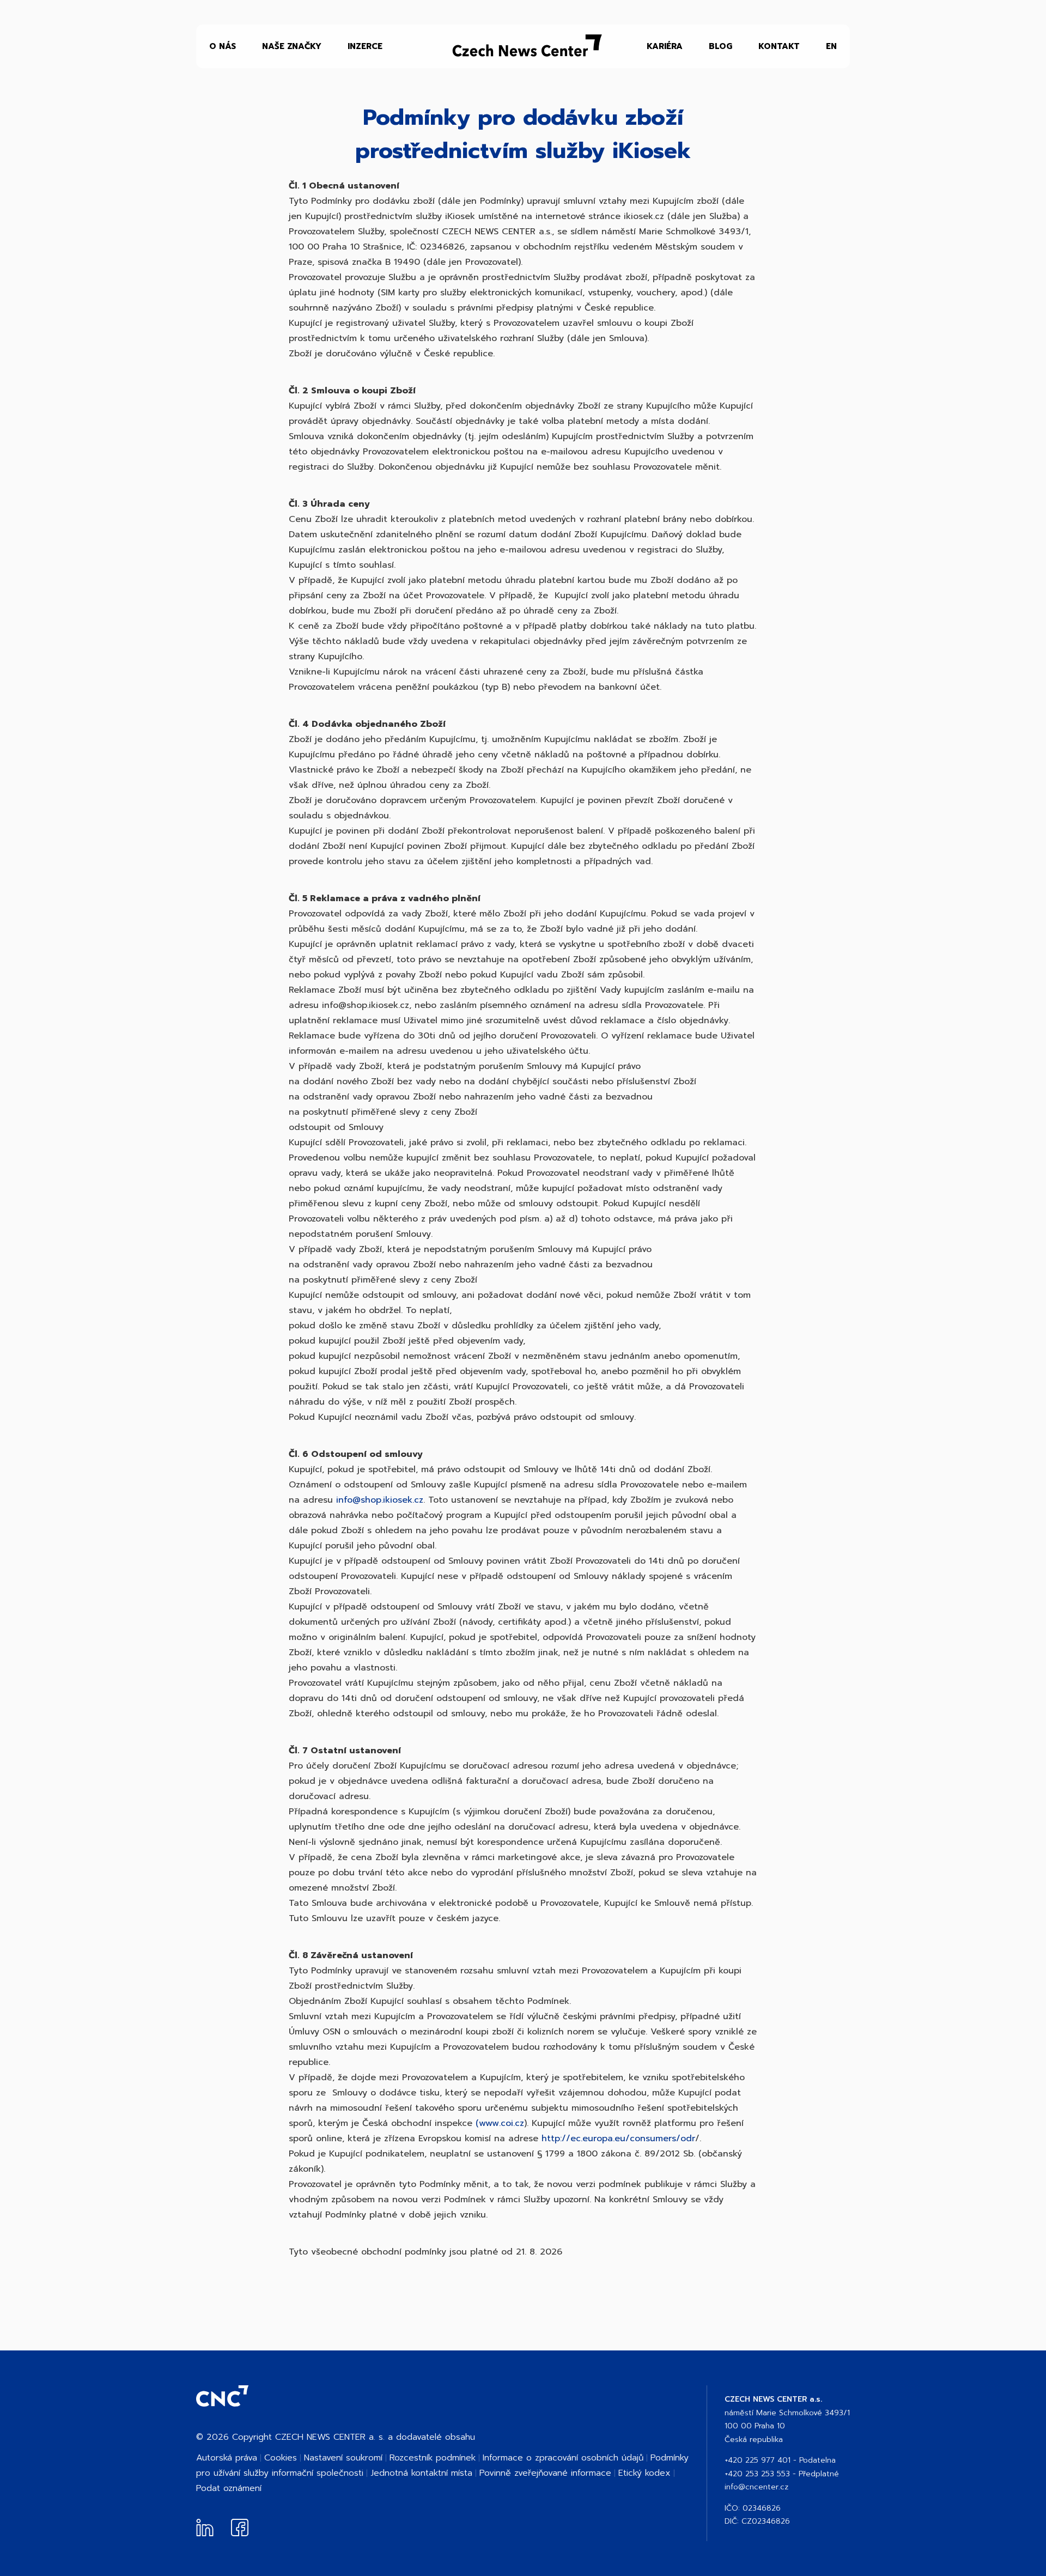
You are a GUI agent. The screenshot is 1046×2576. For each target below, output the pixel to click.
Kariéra (665, 46)
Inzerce (365, 46)
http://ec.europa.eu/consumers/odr (618, 2138)
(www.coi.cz (500, 2123)
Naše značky (292, 46)
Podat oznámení (229, 2488)
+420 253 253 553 (757, 2474)
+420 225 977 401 (758, 2460)
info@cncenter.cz (756, 2487)
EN (831, 46)
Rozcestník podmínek (433, 2458)
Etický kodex (644, 2473)
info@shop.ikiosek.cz (380, 1500)
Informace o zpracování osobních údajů (563, 2458)
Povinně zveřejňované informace (545, 2473)
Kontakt (779, 46)
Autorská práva (227, 2458)
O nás (223, 46)
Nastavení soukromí (343, 2458)
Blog (720, 46)
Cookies (281, 2458)
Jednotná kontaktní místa (421, 2473)
